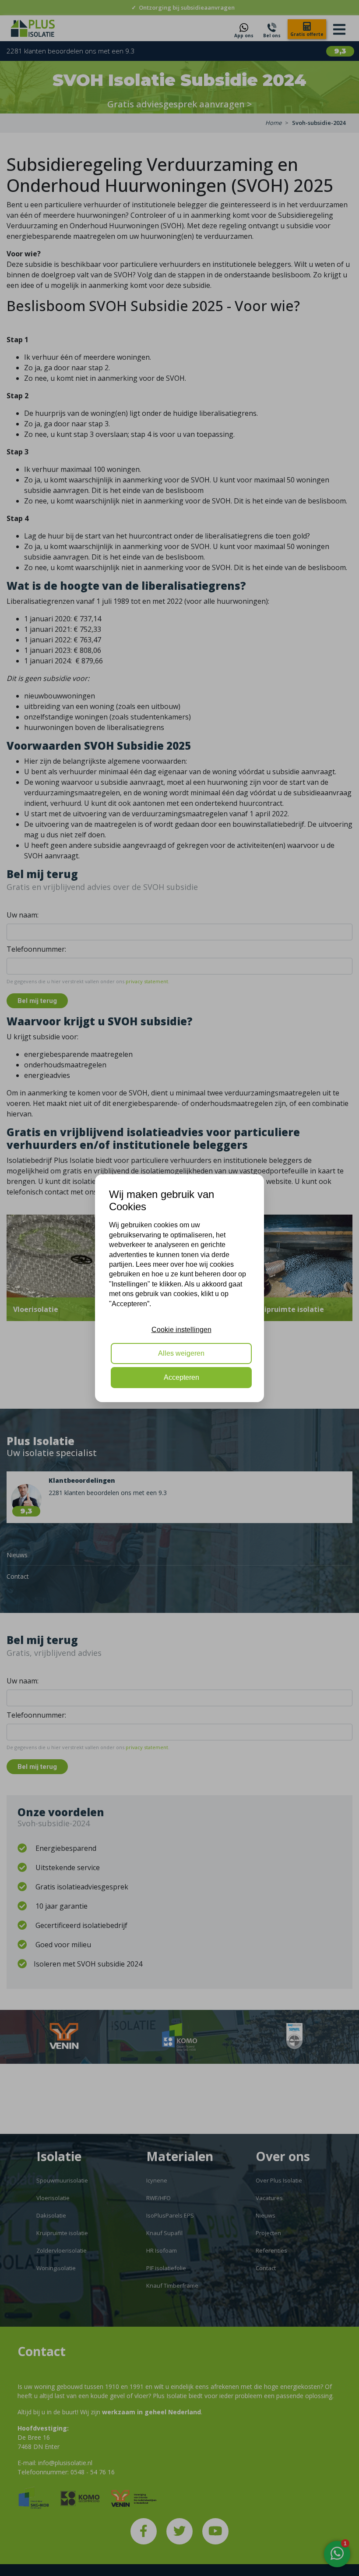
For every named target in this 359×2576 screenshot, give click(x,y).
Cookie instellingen (181, 1330)
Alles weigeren (181, 1353)
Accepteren (181, 1377)
